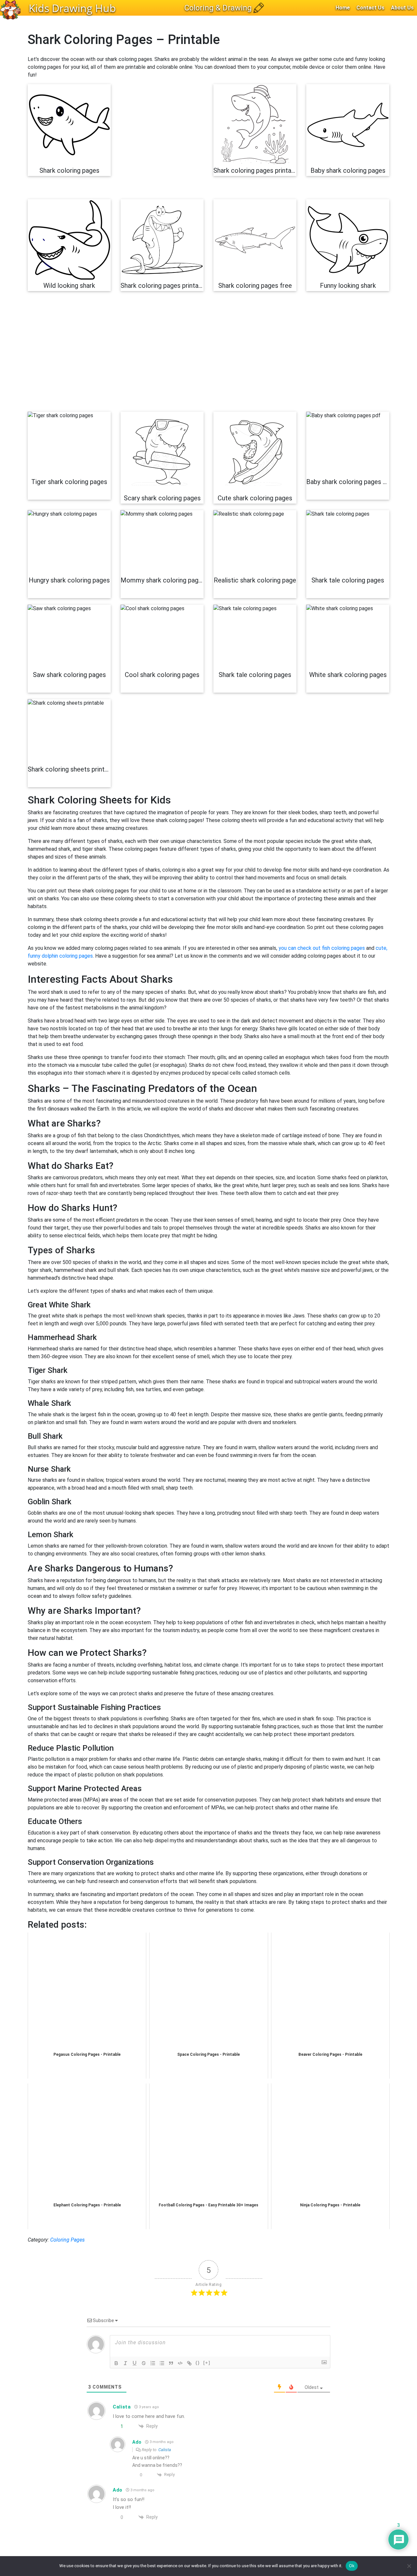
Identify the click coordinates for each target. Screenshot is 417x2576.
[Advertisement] (162, 142)
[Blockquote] (171, 2363)
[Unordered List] (162, 2363)
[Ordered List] (153, 2363)
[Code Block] (180, 2363)
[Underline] (135, 2363)
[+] (207, 2363)
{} (198, 2363)
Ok (352, 2566)
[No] (409, 2566)
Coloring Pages (67, 2240)
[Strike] (144, 2363)
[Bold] (116, 2363)
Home (343, 8)
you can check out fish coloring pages (322, 948)
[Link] (189, 2363)
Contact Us (370, 8)
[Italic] (125, 2363)
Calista (165, 2450)
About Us (402, 8)
